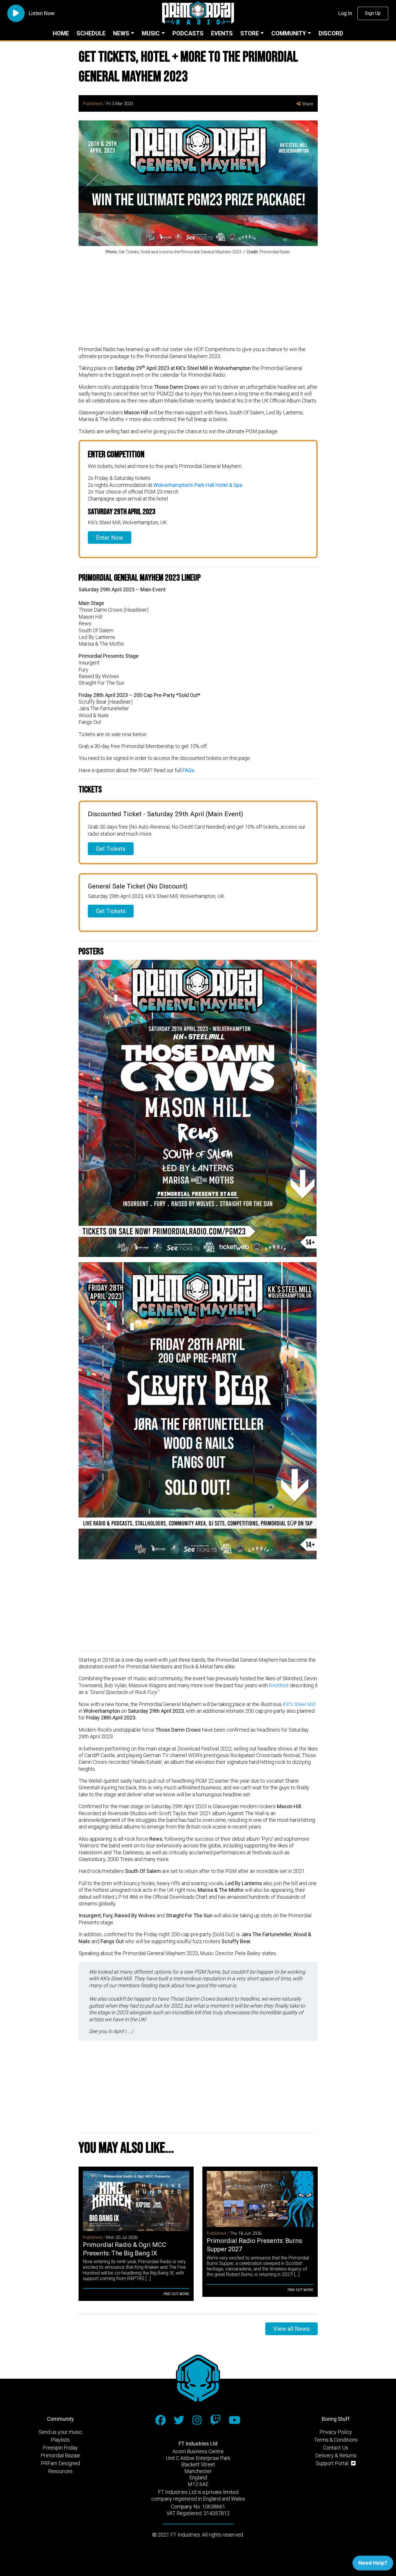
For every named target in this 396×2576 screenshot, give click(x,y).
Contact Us (336, 2448)
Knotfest (279, 1685)
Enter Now (110, 538)
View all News (291, 2329)
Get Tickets (111, 849)
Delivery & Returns (336, 2455)
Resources (60, 2471)
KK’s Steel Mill (299, 1704)
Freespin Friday (60, 2448)
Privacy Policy (336, 2432)
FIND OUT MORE (176, 2294)
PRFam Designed (60, 2463)
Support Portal (333, 2463)
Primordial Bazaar (60, 2455)
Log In (345, 13)
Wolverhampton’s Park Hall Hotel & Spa (198, 485)
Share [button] (308, 104)
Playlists (60, 2440)
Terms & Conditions (336, 2440)
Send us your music (60, 2432)
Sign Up (373, 13)
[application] (373, 2564)
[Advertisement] (198, 301)
